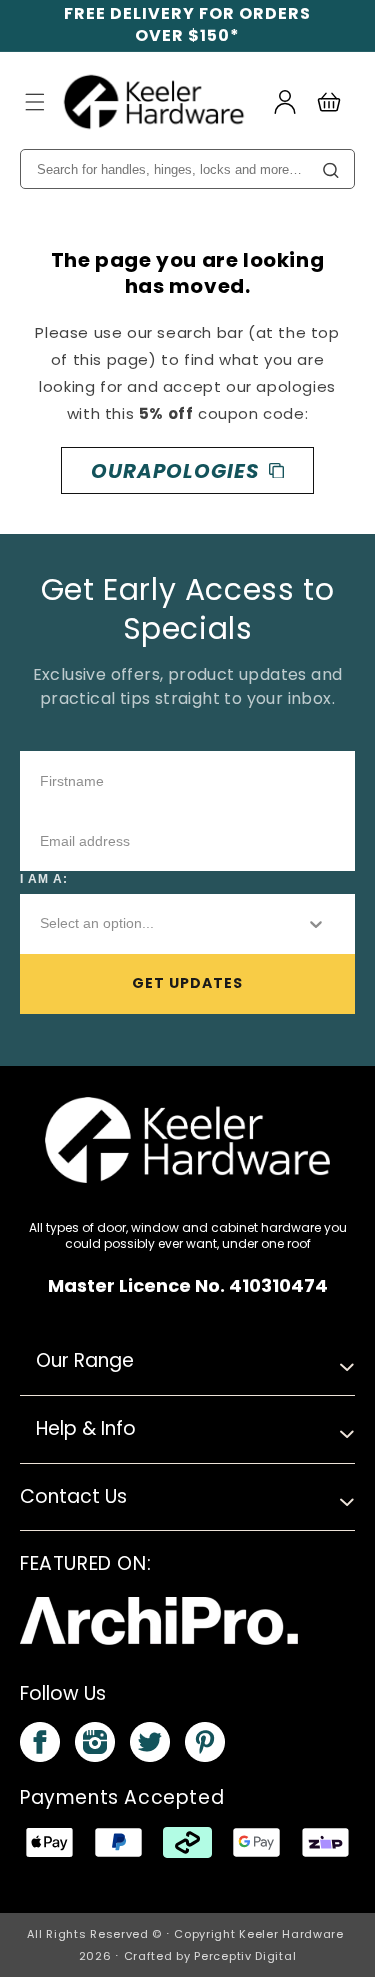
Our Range (85, 1360)
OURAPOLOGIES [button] (175, 471)
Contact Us (73, 1496)
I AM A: (44, 879)
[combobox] (156, 924)
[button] (35, 102)
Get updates (187, 983)
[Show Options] (316, 924)
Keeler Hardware (291, 1934)
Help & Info (86, 1428)
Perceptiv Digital (245, 1956)
